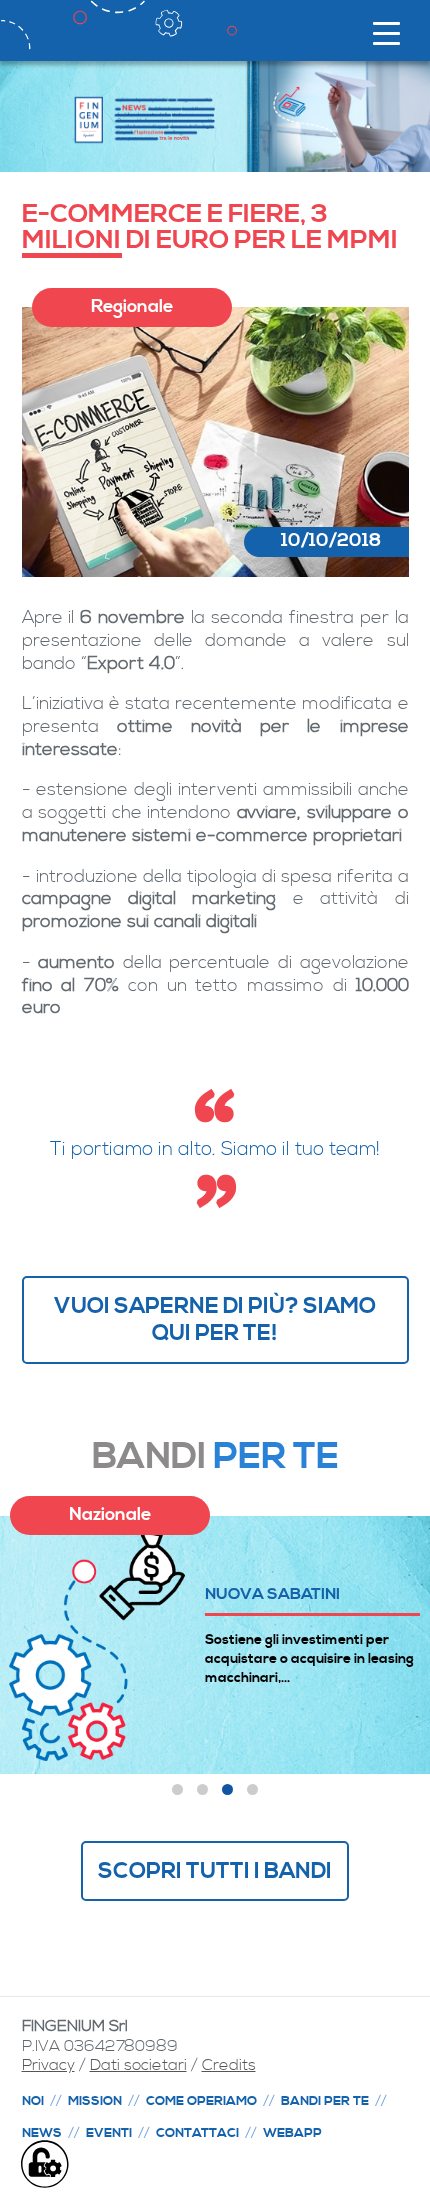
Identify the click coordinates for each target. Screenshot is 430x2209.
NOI (33, 2101)
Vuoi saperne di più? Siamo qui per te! (215, 1319)
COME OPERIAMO (201, 2101)
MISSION (95, 2101)
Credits (229, 2065)
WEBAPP (292, 2133)
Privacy (48, 2065)
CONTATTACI (197, 2133)
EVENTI (109, 2133)
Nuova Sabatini (272, 1593)
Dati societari (138, 2065)
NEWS (42, 2133)
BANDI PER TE (325, 2101)
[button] (177, 1789)
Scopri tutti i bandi (215, 1871)
